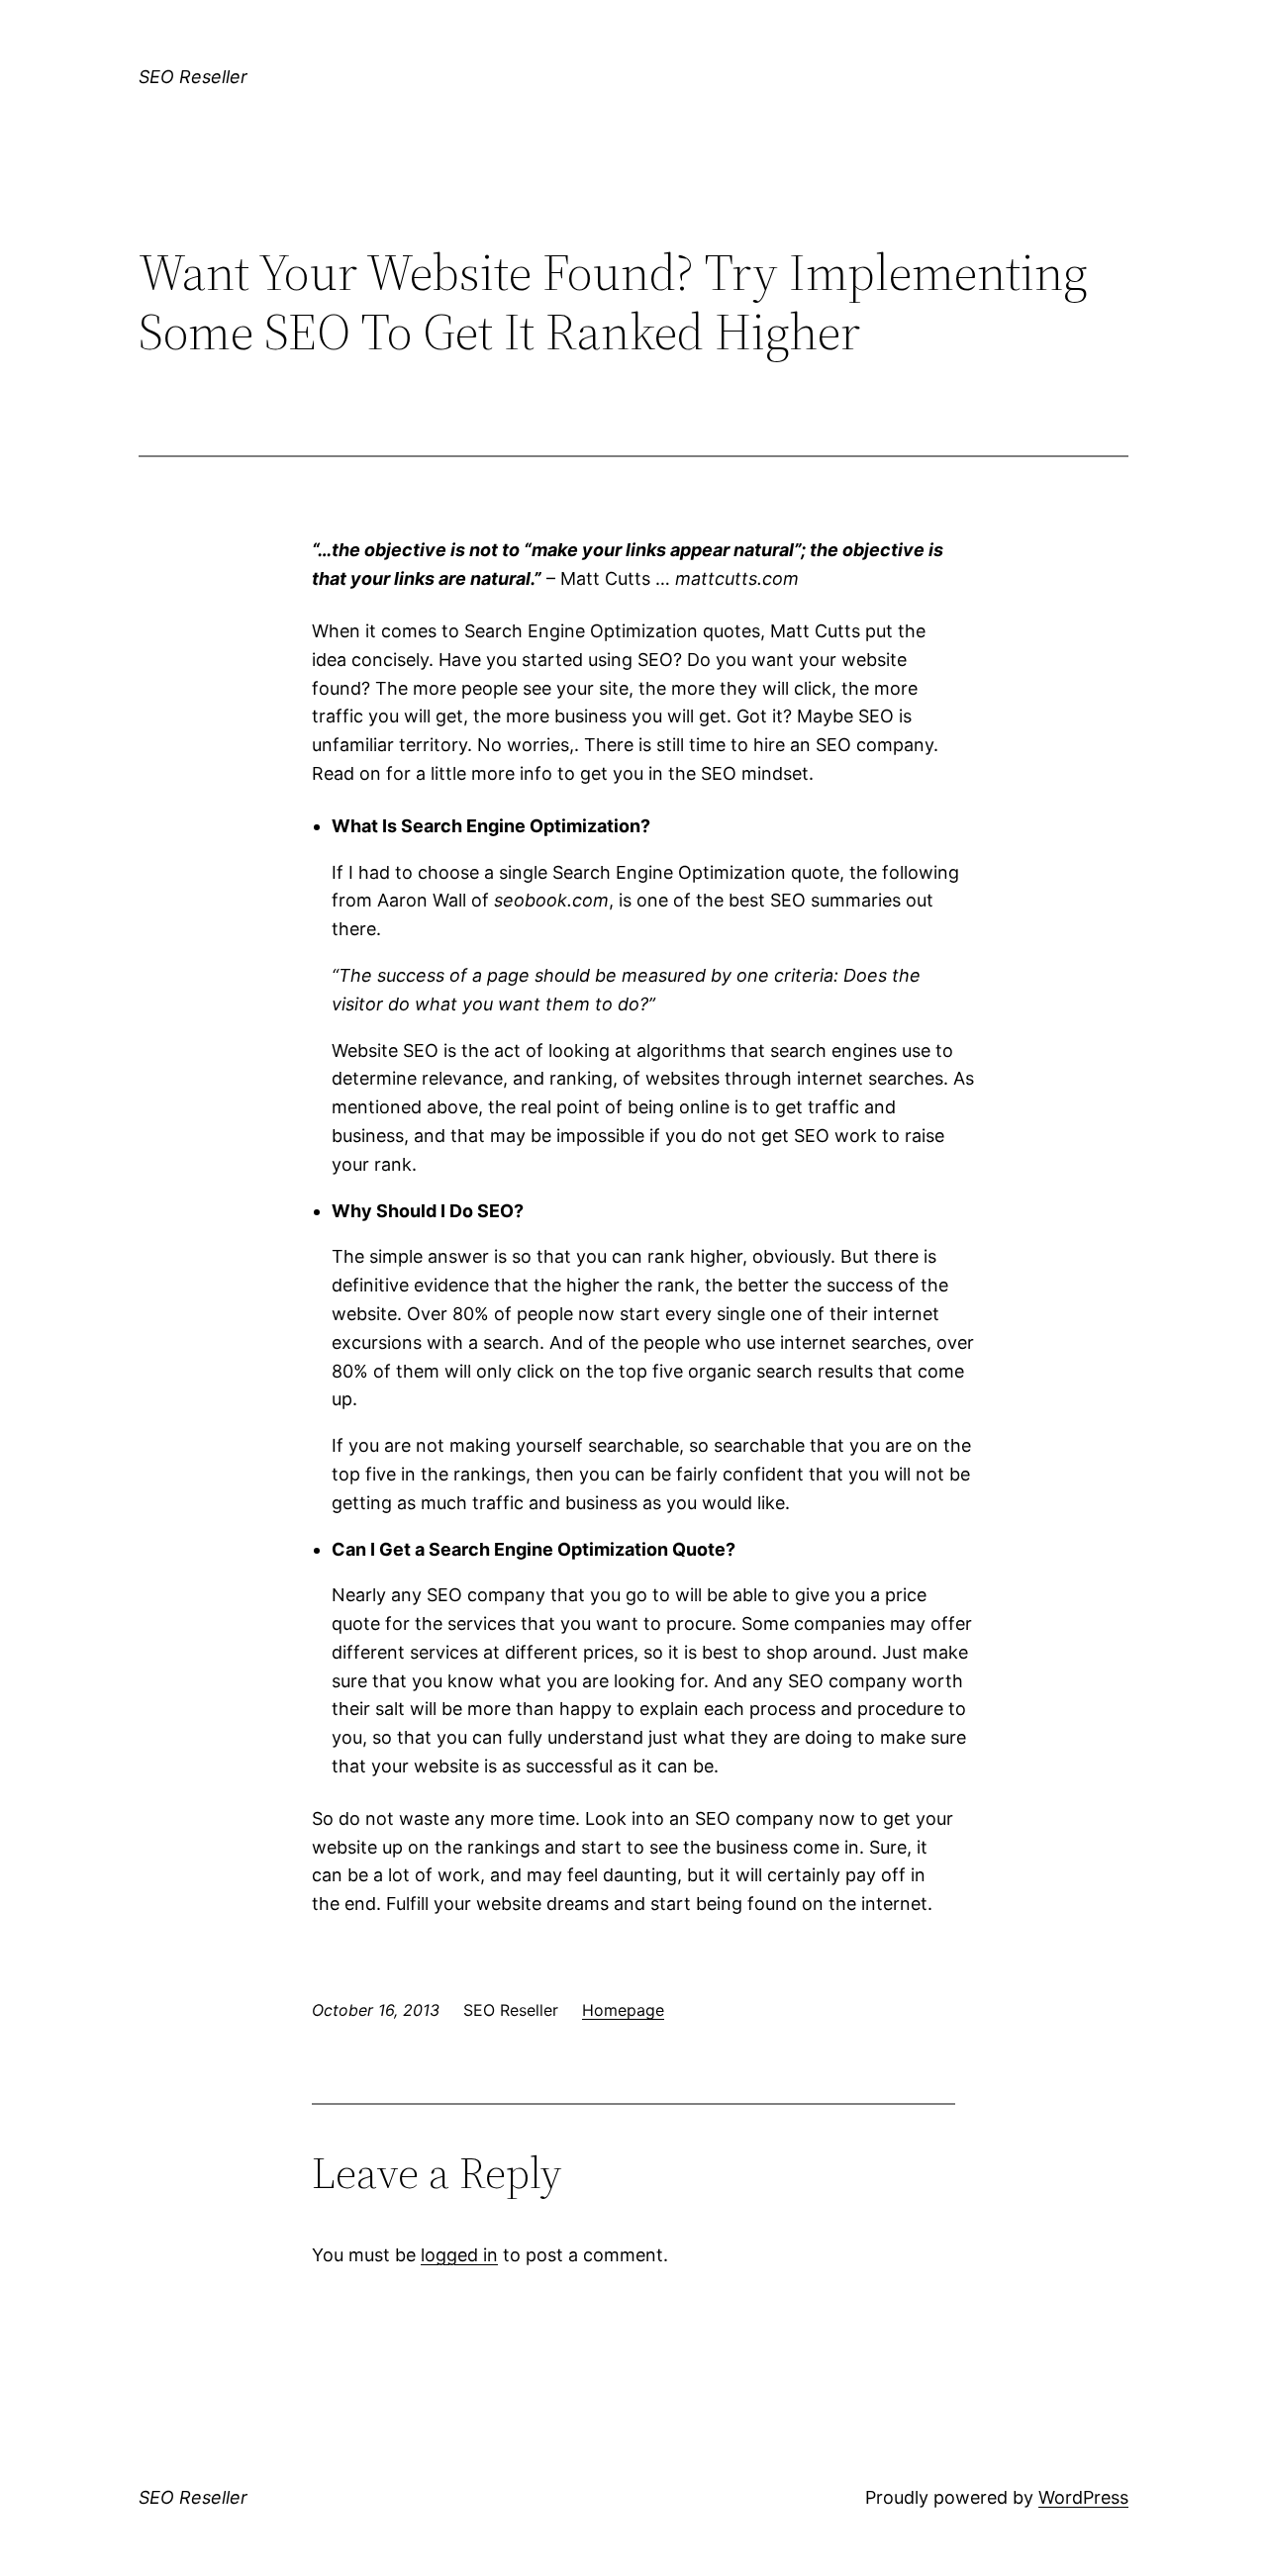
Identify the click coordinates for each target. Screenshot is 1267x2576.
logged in (459, 2255)
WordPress (1083, 2497)
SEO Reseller (193, 77)
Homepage (623, 2010)
